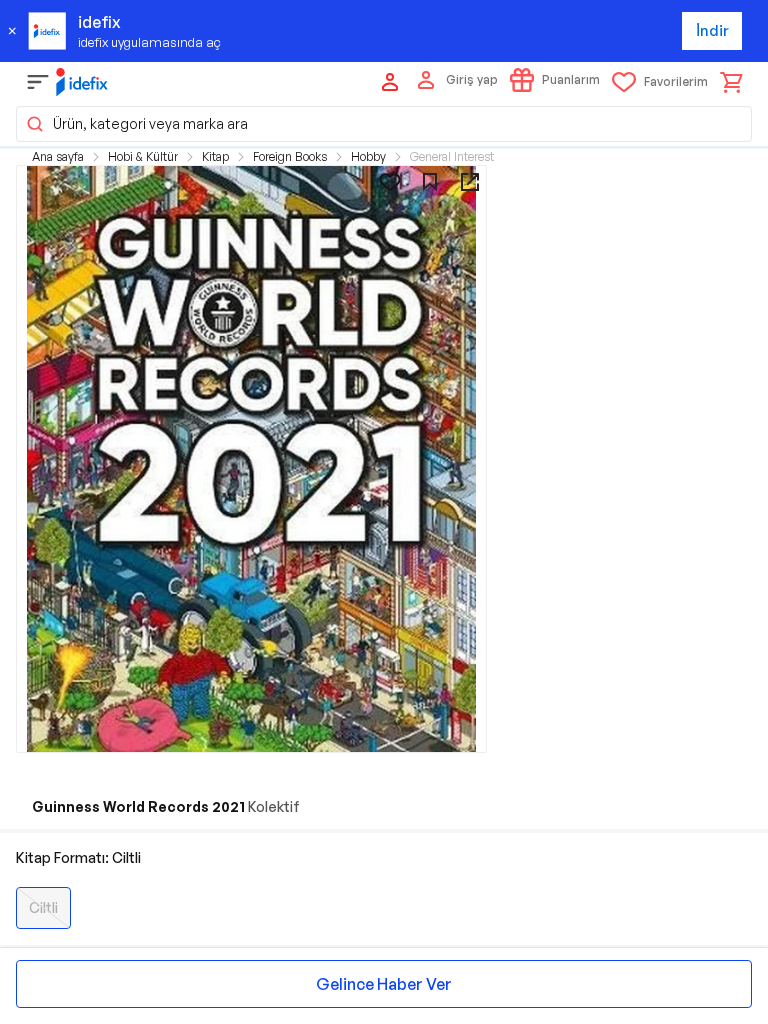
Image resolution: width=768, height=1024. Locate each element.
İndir (712, 30)
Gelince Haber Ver (384, 984)
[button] (384, 124)
